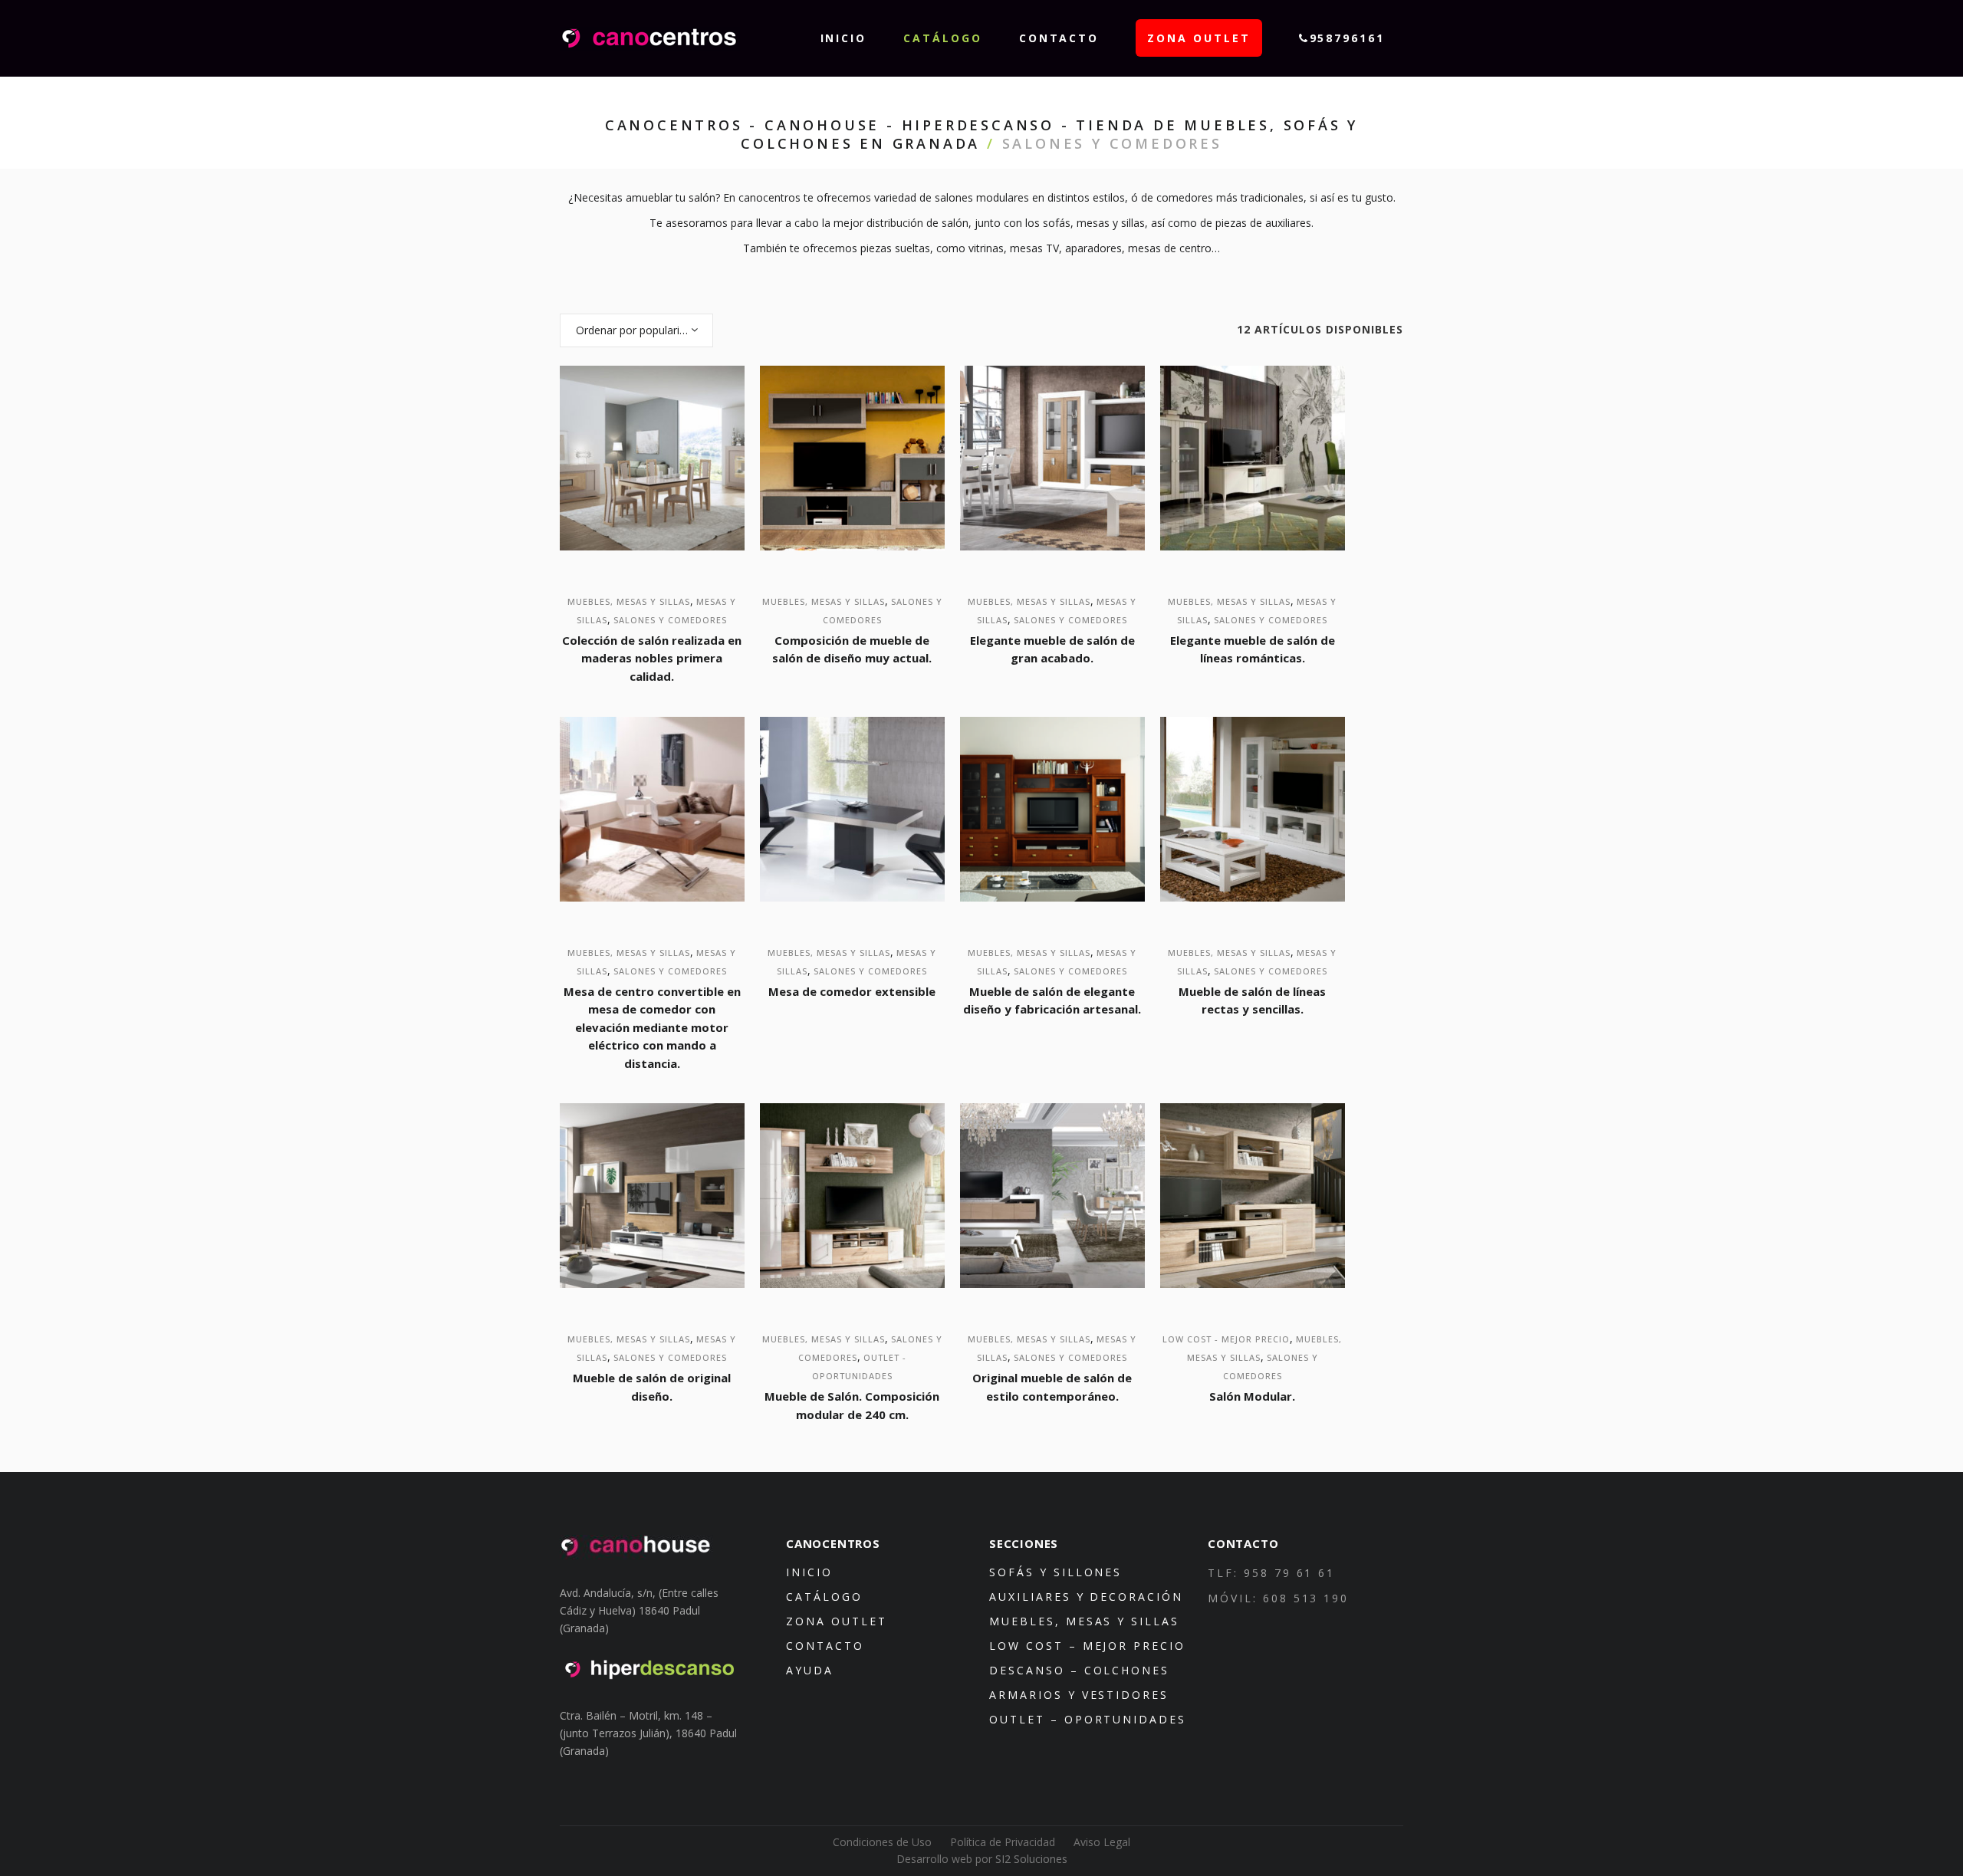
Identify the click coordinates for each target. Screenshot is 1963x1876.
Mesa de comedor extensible (852, 991)
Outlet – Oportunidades (1088, 1719)
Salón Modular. (1252, 1396)
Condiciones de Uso (882, 1842)
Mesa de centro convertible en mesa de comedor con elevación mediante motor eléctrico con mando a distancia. (652, 1027)
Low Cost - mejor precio (1226, 1339)
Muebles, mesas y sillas (629, 601)
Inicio (809, 1572)
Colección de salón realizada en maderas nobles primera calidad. (652, 658)
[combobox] (636, 330)
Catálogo (824, 1597)
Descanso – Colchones (1079, 1670)
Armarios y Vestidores (1079, 1695)
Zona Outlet (837, 1621)
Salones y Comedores (670, 620)
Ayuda (810, 1670)
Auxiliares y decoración (1086, 1597)
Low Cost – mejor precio (1087, 1646)
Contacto (825, 1646)
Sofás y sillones (1055, 1572)
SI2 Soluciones (1031, 1859)
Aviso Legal (1102, 1842)
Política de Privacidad (1003, 1842)
